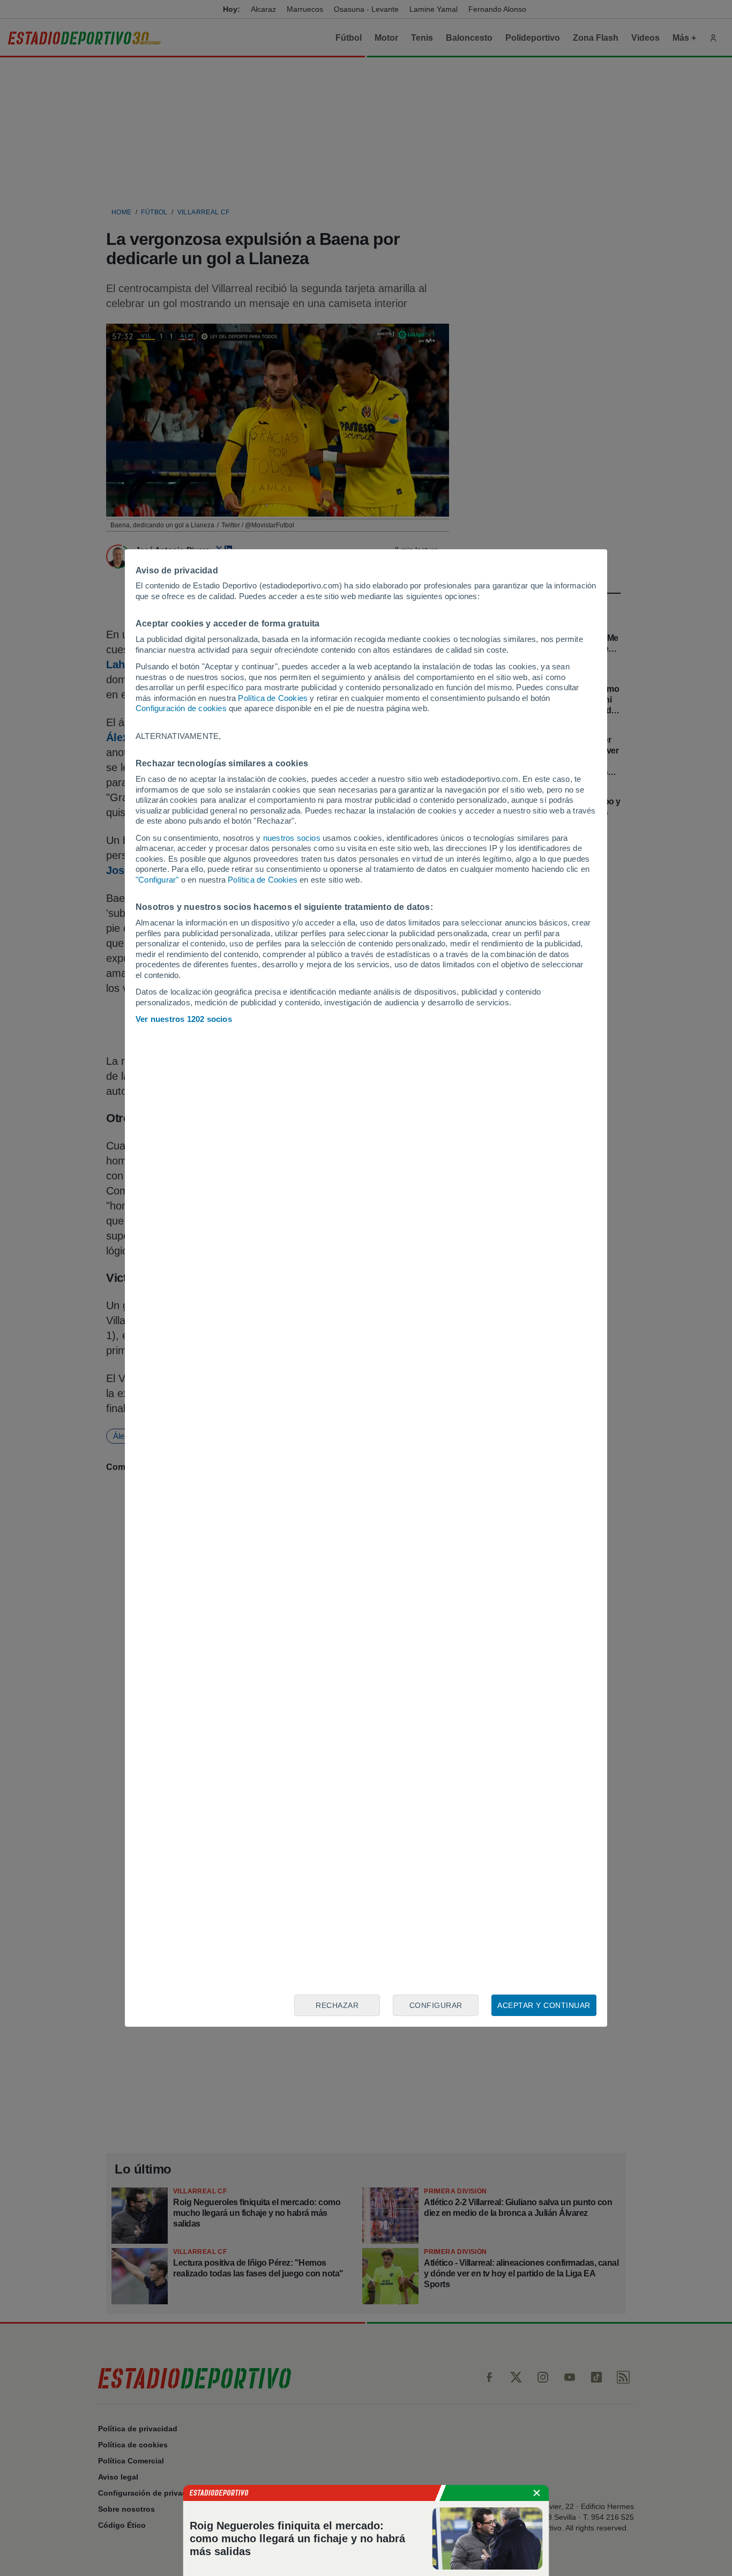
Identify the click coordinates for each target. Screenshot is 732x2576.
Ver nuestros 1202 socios (184, 1019)
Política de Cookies (273, 698)
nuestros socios (292, 838)
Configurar (436, 2005)
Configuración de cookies (181, 708)
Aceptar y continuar (544, 2005)
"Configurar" (157, 880)
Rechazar (337, 2005)
